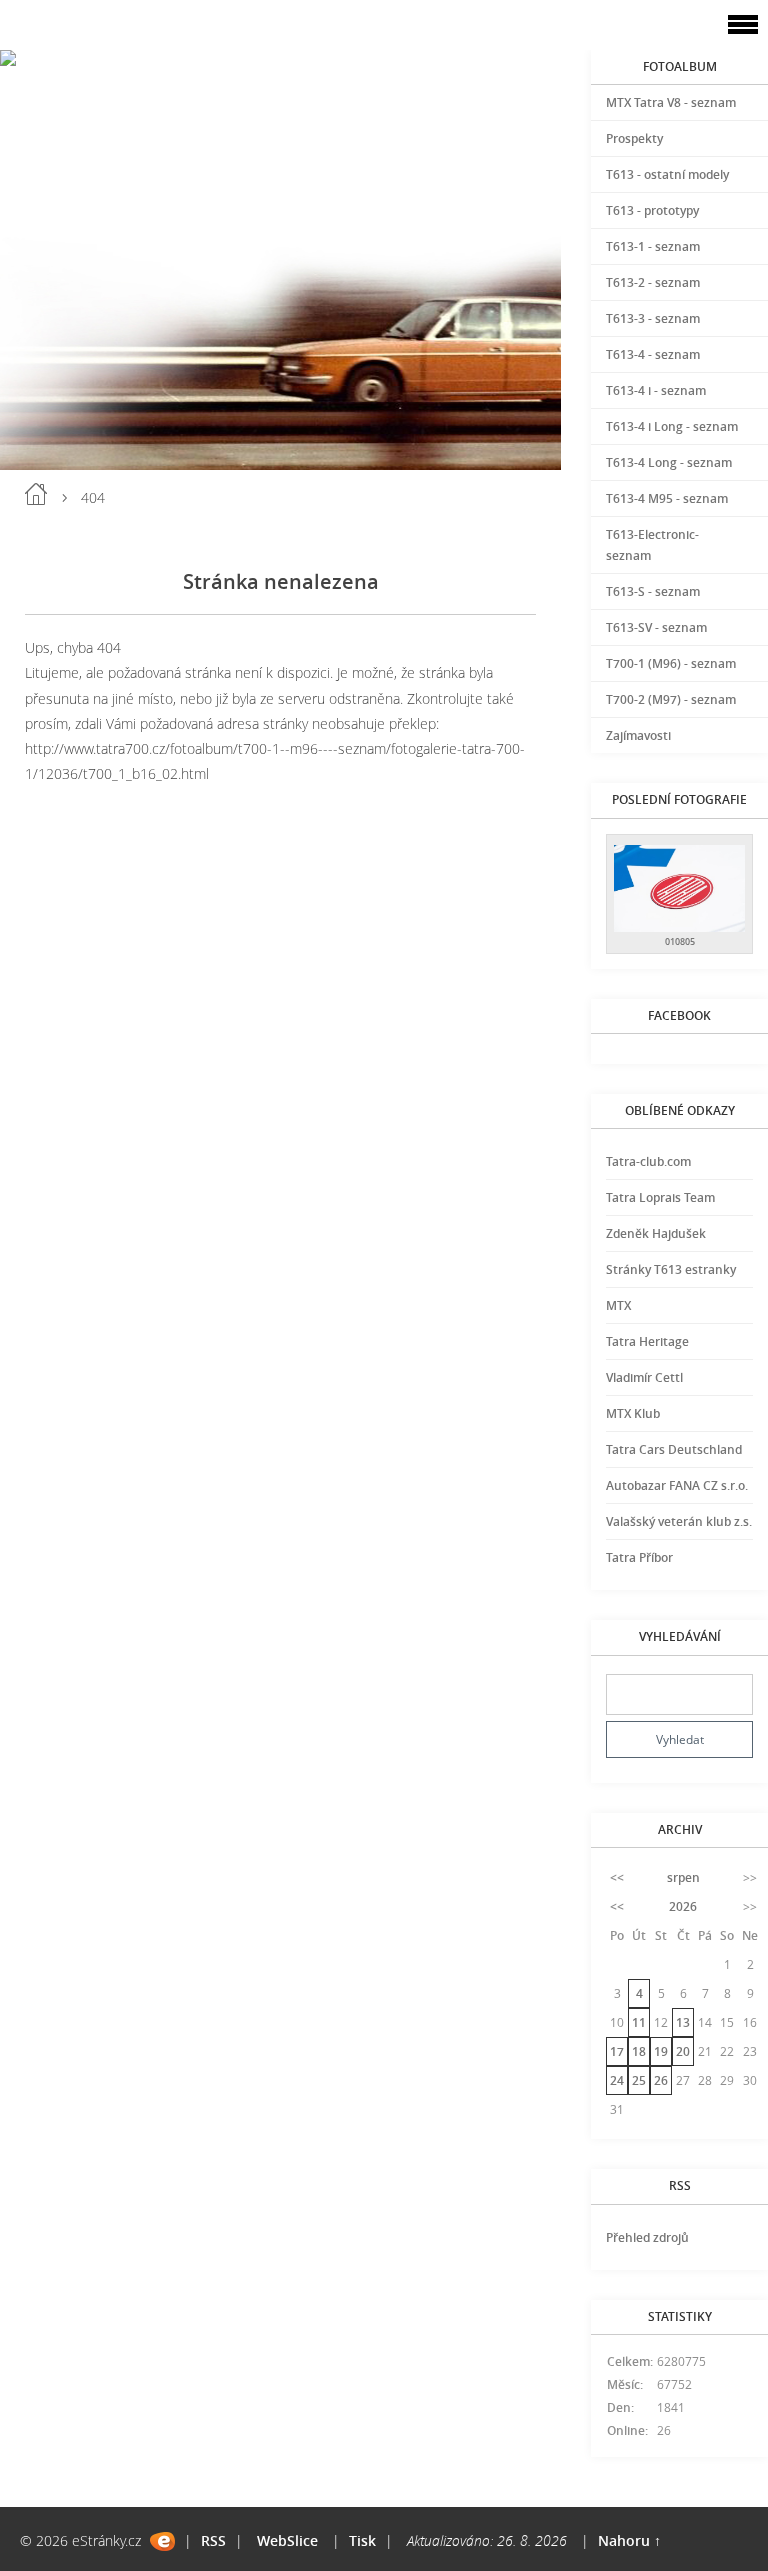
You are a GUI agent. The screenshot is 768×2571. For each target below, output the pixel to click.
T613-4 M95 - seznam (667, 498)
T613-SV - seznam (656, 627)
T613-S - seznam (653, 591)
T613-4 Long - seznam (669, 462)
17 (617, 2051)
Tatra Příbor (639, 1557)
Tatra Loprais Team (660, 1197)
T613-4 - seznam (653, 354)
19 (661, 2051)
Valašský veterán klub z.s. (679, 1521)
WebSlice (287, 2540)
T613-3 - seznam (653, 318)
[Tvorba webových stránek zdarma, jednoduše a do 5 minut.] (162, 2541)
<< (617, 1877)
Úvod (36, 494)
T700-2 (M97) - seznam (671, 699)
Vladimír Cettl (644, 1377)
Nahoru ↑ (629, 2540)
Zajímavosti (638, 735)
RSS (213, 2540)
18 (639, 2051)
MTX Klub (633, 1413)
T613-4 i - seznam (656, 390)
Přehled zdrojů (647, 2237)
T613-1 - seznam (653, 246)
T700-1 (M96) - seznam (671, 663)
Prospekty (634, 138)
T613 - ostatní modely (667, 174)
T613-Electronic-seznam (652, 545)
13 (683, 2022)
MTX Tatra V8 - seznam (671, 102)
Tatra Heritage (647, 1341)
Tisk (362, 2540)
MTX (618, 1305)
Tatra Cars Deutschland (674, 1449)
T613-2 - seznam (653, 282)
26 (661, 2080)
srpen (683, 1877)
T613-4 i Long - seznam (672, 426)
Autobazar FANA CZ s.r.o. (677, 1485)
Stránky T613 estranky (671, 1269)
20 (683, 2051)
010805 (680, 941)
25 (639, 2080)
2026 (683, 1906)
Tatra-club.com (648, 1161)
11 (639, 2022)
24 (617, 2080)
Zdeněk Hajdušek (656, 1233)
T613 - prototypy (652, 210)
